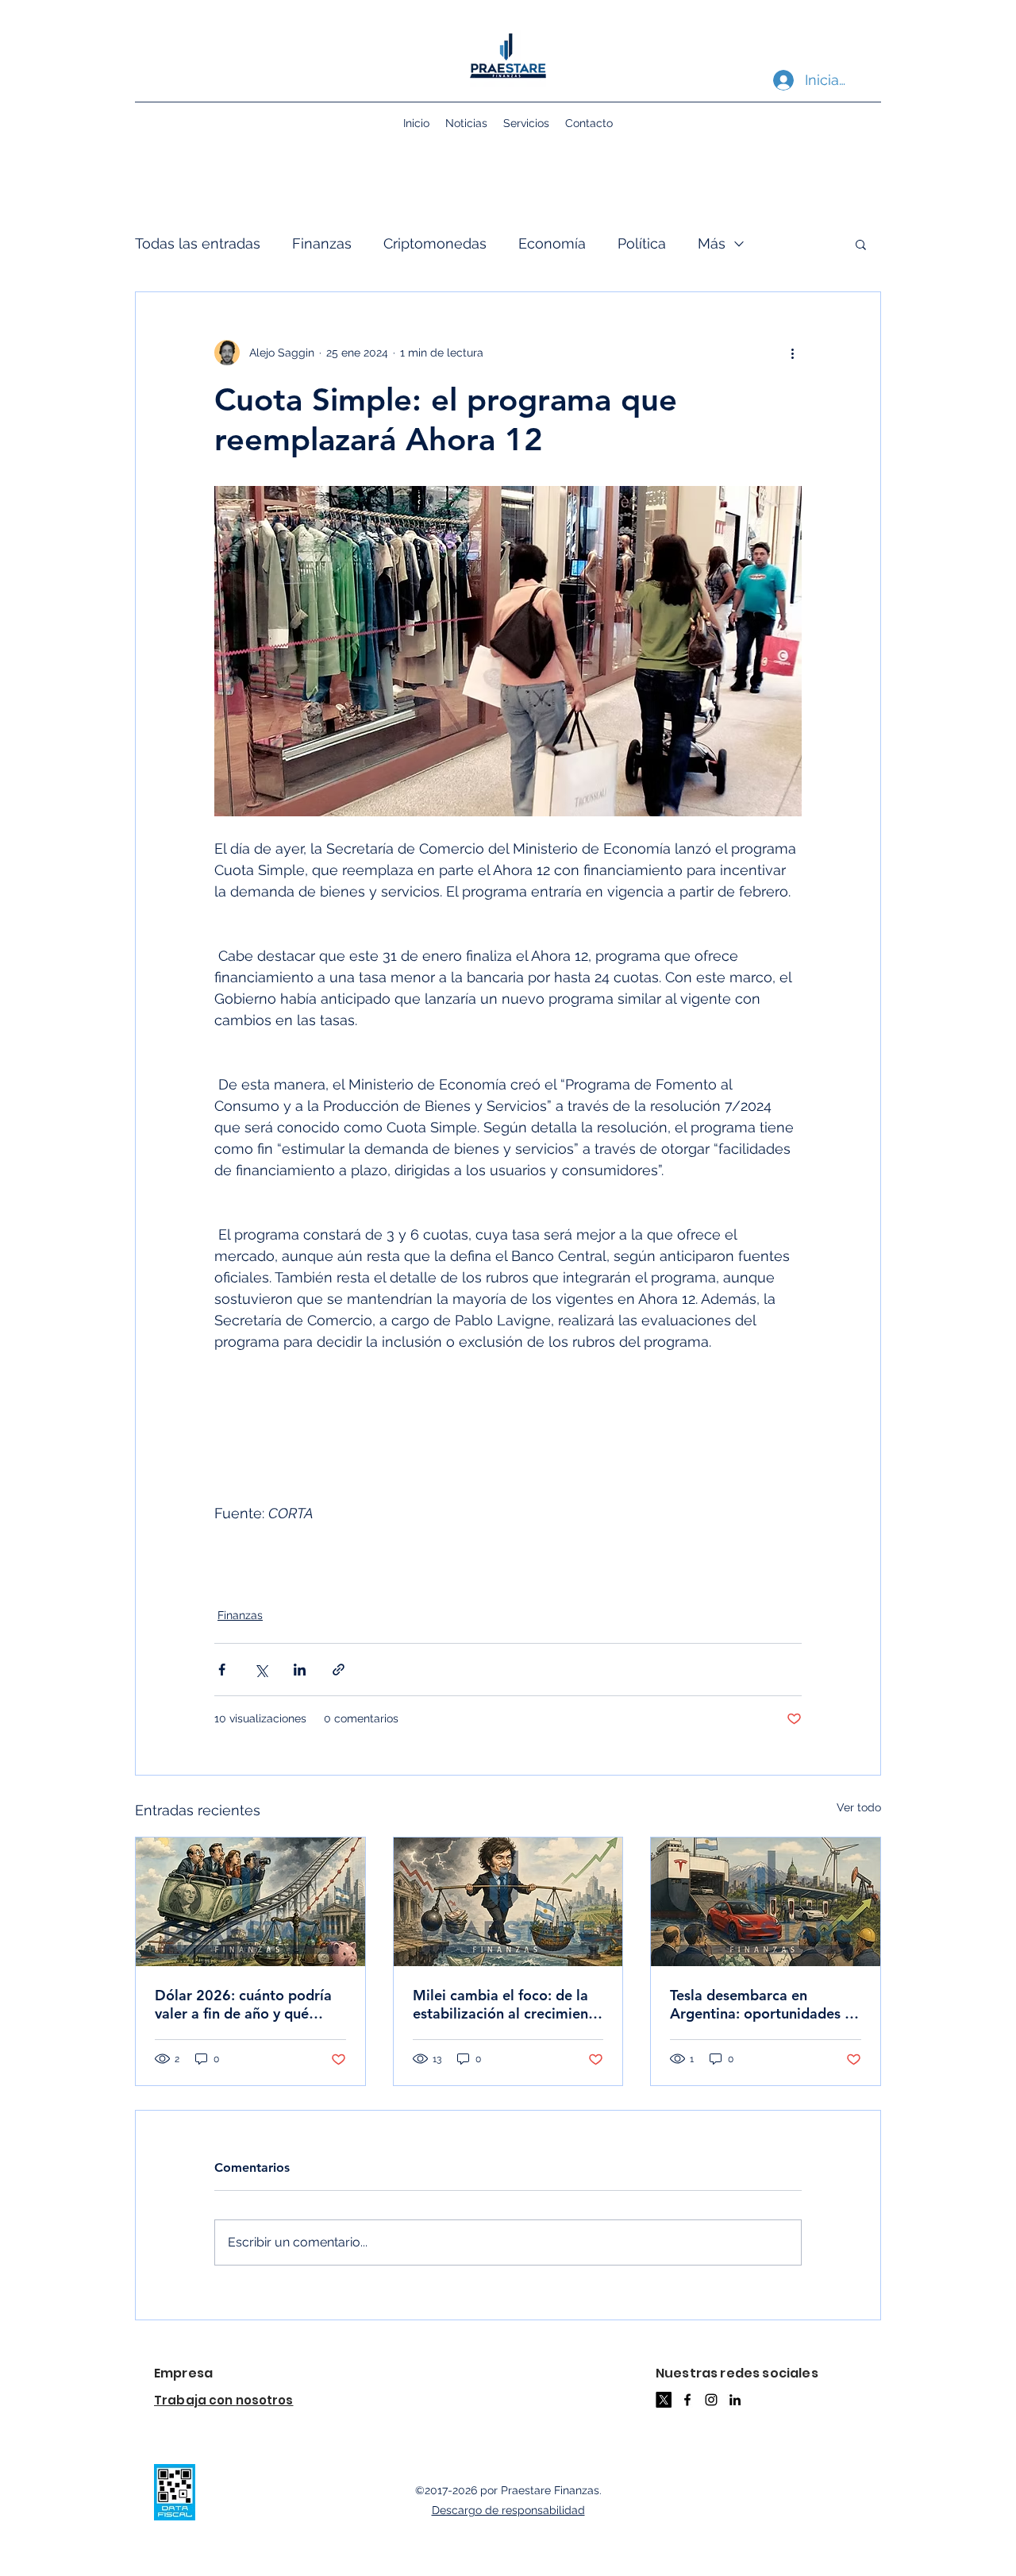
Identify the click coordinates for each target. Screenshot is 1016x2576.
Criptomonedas (435, 243)
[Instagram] (711, 2400)
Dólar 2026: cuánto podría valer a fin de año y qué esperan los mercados (243, 2004)
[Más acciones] (792, 353)
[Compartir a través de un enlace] (339, 1670)
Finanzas (322, 243)
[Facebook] (687, 2400)
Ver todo (859, 1807)
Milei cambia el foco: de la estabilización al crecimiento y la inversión (508, 2004)
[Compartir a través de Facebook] (222, 1670)
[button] (861, 244)
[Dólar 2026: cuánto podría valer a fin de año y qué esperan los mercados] (250, 1902)
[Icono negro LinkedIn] (735, 2400)
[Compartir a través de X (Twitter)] (261, 1670)
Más (712, 243)
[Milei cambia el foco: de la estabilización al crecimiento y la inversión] (508, 1902)
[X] (664, 2400)
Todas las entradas (198, 243)
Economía (552, 243)
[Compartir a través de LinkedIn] (300, 1670)
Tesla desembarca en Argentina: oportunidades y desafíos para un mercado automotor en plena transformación (761, 2004)
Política (642, 243)
